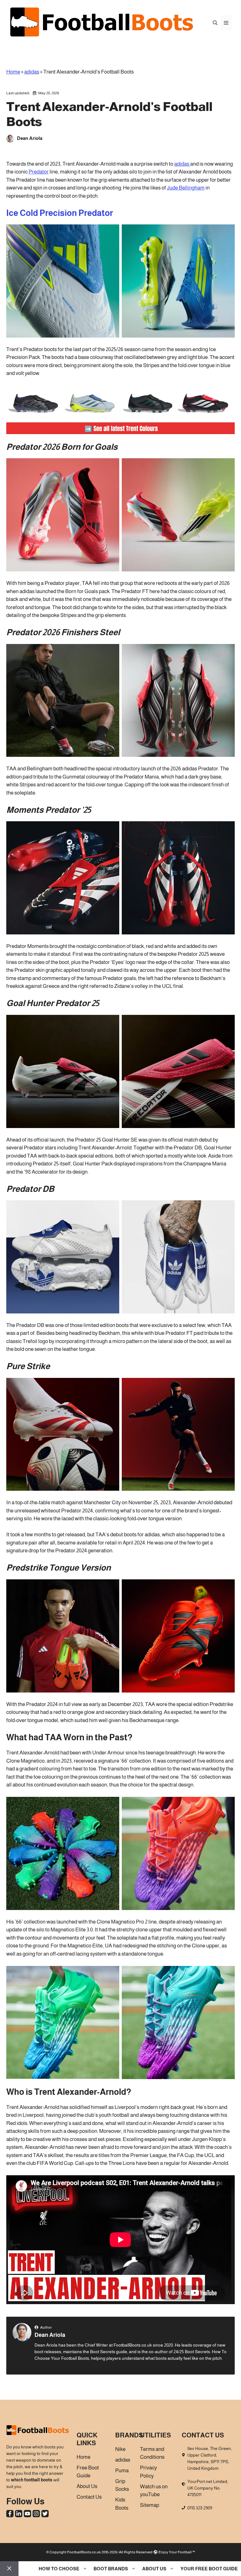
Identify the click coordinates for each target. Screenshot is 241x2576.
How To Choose (59, 2569)
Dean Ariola (50, 2335)
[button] (215, 23)
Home (13, 72)
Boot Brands (111, 2569)
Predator (39, 172)
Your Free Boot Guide (209, 2569)
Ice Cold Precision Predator (60, 213)
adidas (32, 72)
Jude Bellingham (186, 188)
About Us (154, 2569)
